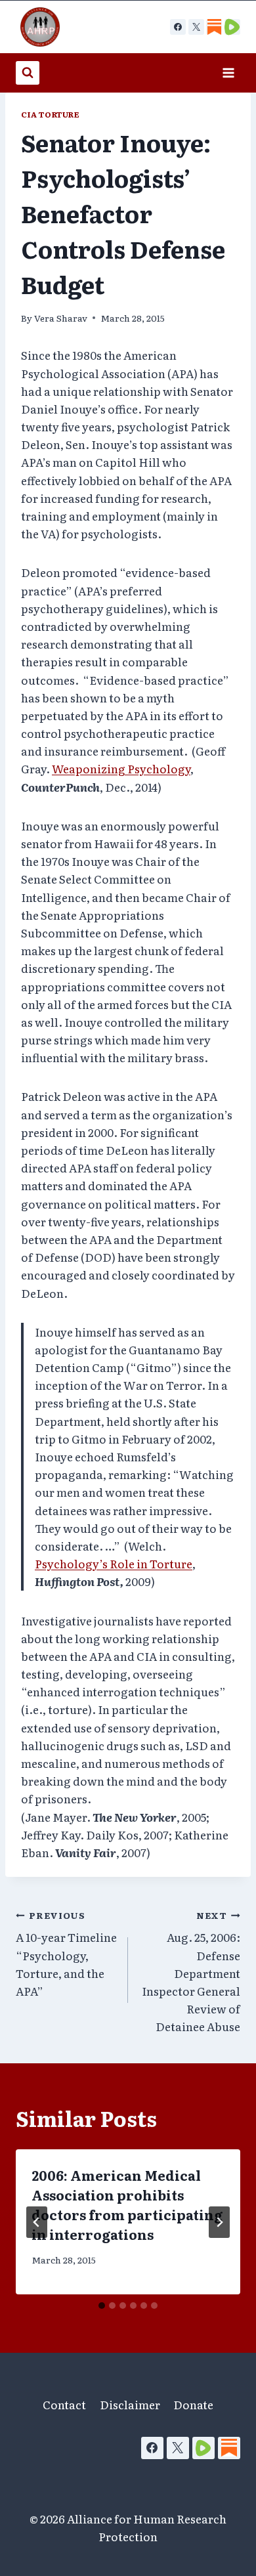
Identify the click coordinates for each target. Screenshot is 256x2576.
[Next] (219, 2222)
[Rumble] (203, 2448)
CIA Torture (51, 114)
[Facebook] (178, 27)
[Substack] (229, 2448)
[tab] (102, 2306)
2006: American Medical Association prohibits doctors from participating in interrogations (127, 2204)
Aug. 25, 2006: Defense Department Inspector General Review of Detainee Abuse (191, 1972)
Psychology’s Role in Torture (114, 1563)
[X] (196, 27)
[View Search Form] (28, 73)
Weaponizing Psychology (121, 768)
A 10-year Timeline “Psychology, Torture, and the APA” (66, 1954)
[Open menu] (228, 73)
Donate (193, 2404)
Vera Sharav (61, 318)
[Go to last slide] (37, 2222)
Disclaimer (130, 2404)
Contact (64, 2404)
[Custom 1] (214, 27)
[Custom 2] (232, 27)
